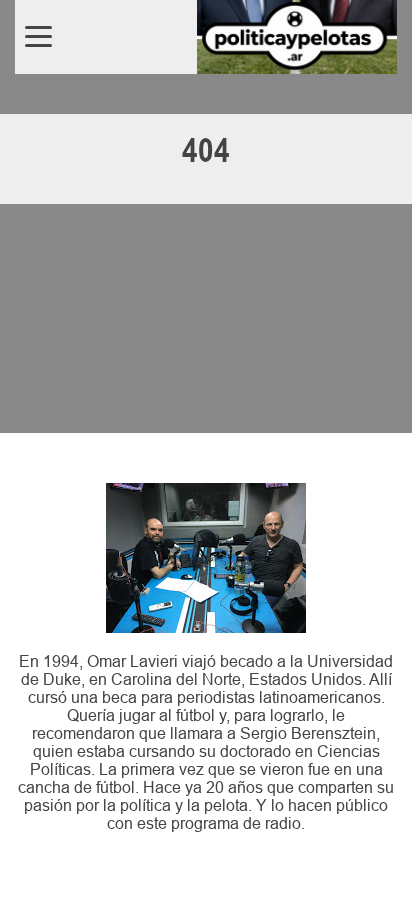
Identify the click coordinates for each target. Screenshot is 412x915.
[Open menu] (38, 36)
